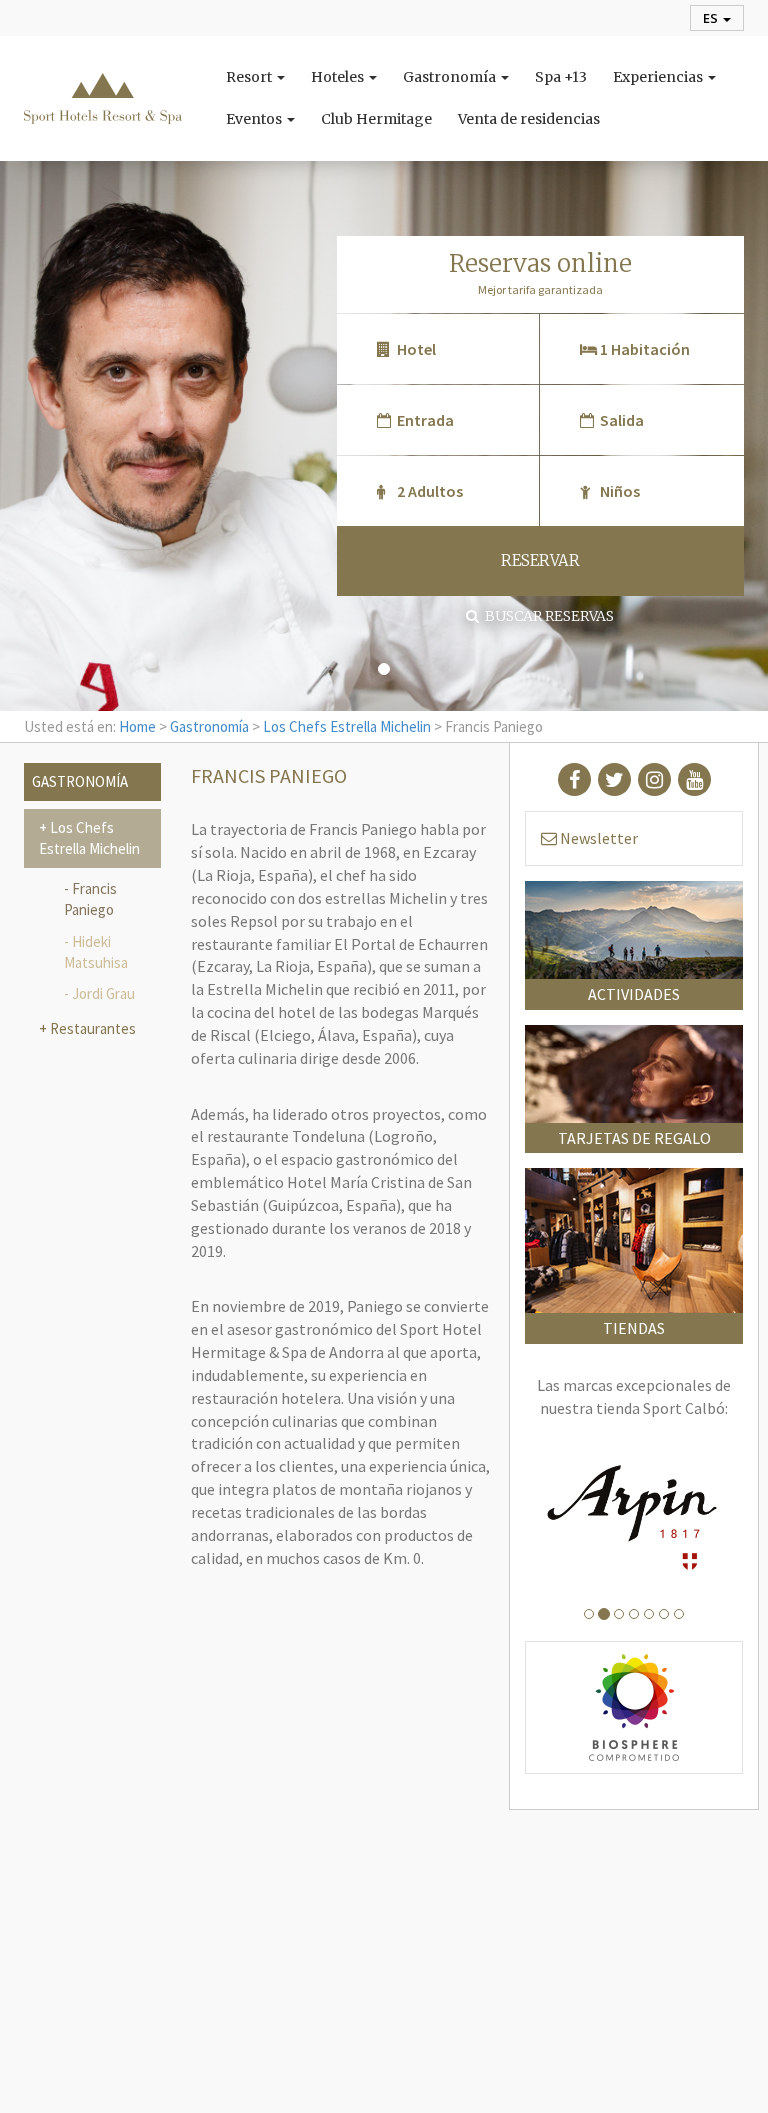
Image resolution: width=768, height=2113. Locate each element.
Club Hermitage (376, 119)
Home (137, 726)
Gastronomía (451, 77)
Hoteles (339, 77)
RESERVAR (540, 560)
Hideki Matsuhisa (96, 952)
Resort (250, 77)
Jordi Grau (103, 993)
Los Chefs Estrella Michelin (347, 726)
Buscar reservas (546, 616)
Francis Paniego (90, 899)
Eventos (255, 119)
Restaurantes (91, 1028)
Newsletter (597, 838)
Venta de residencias (529, 119)
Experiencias (659, 77)
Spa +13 (561, 77)
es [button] (712, 18)
